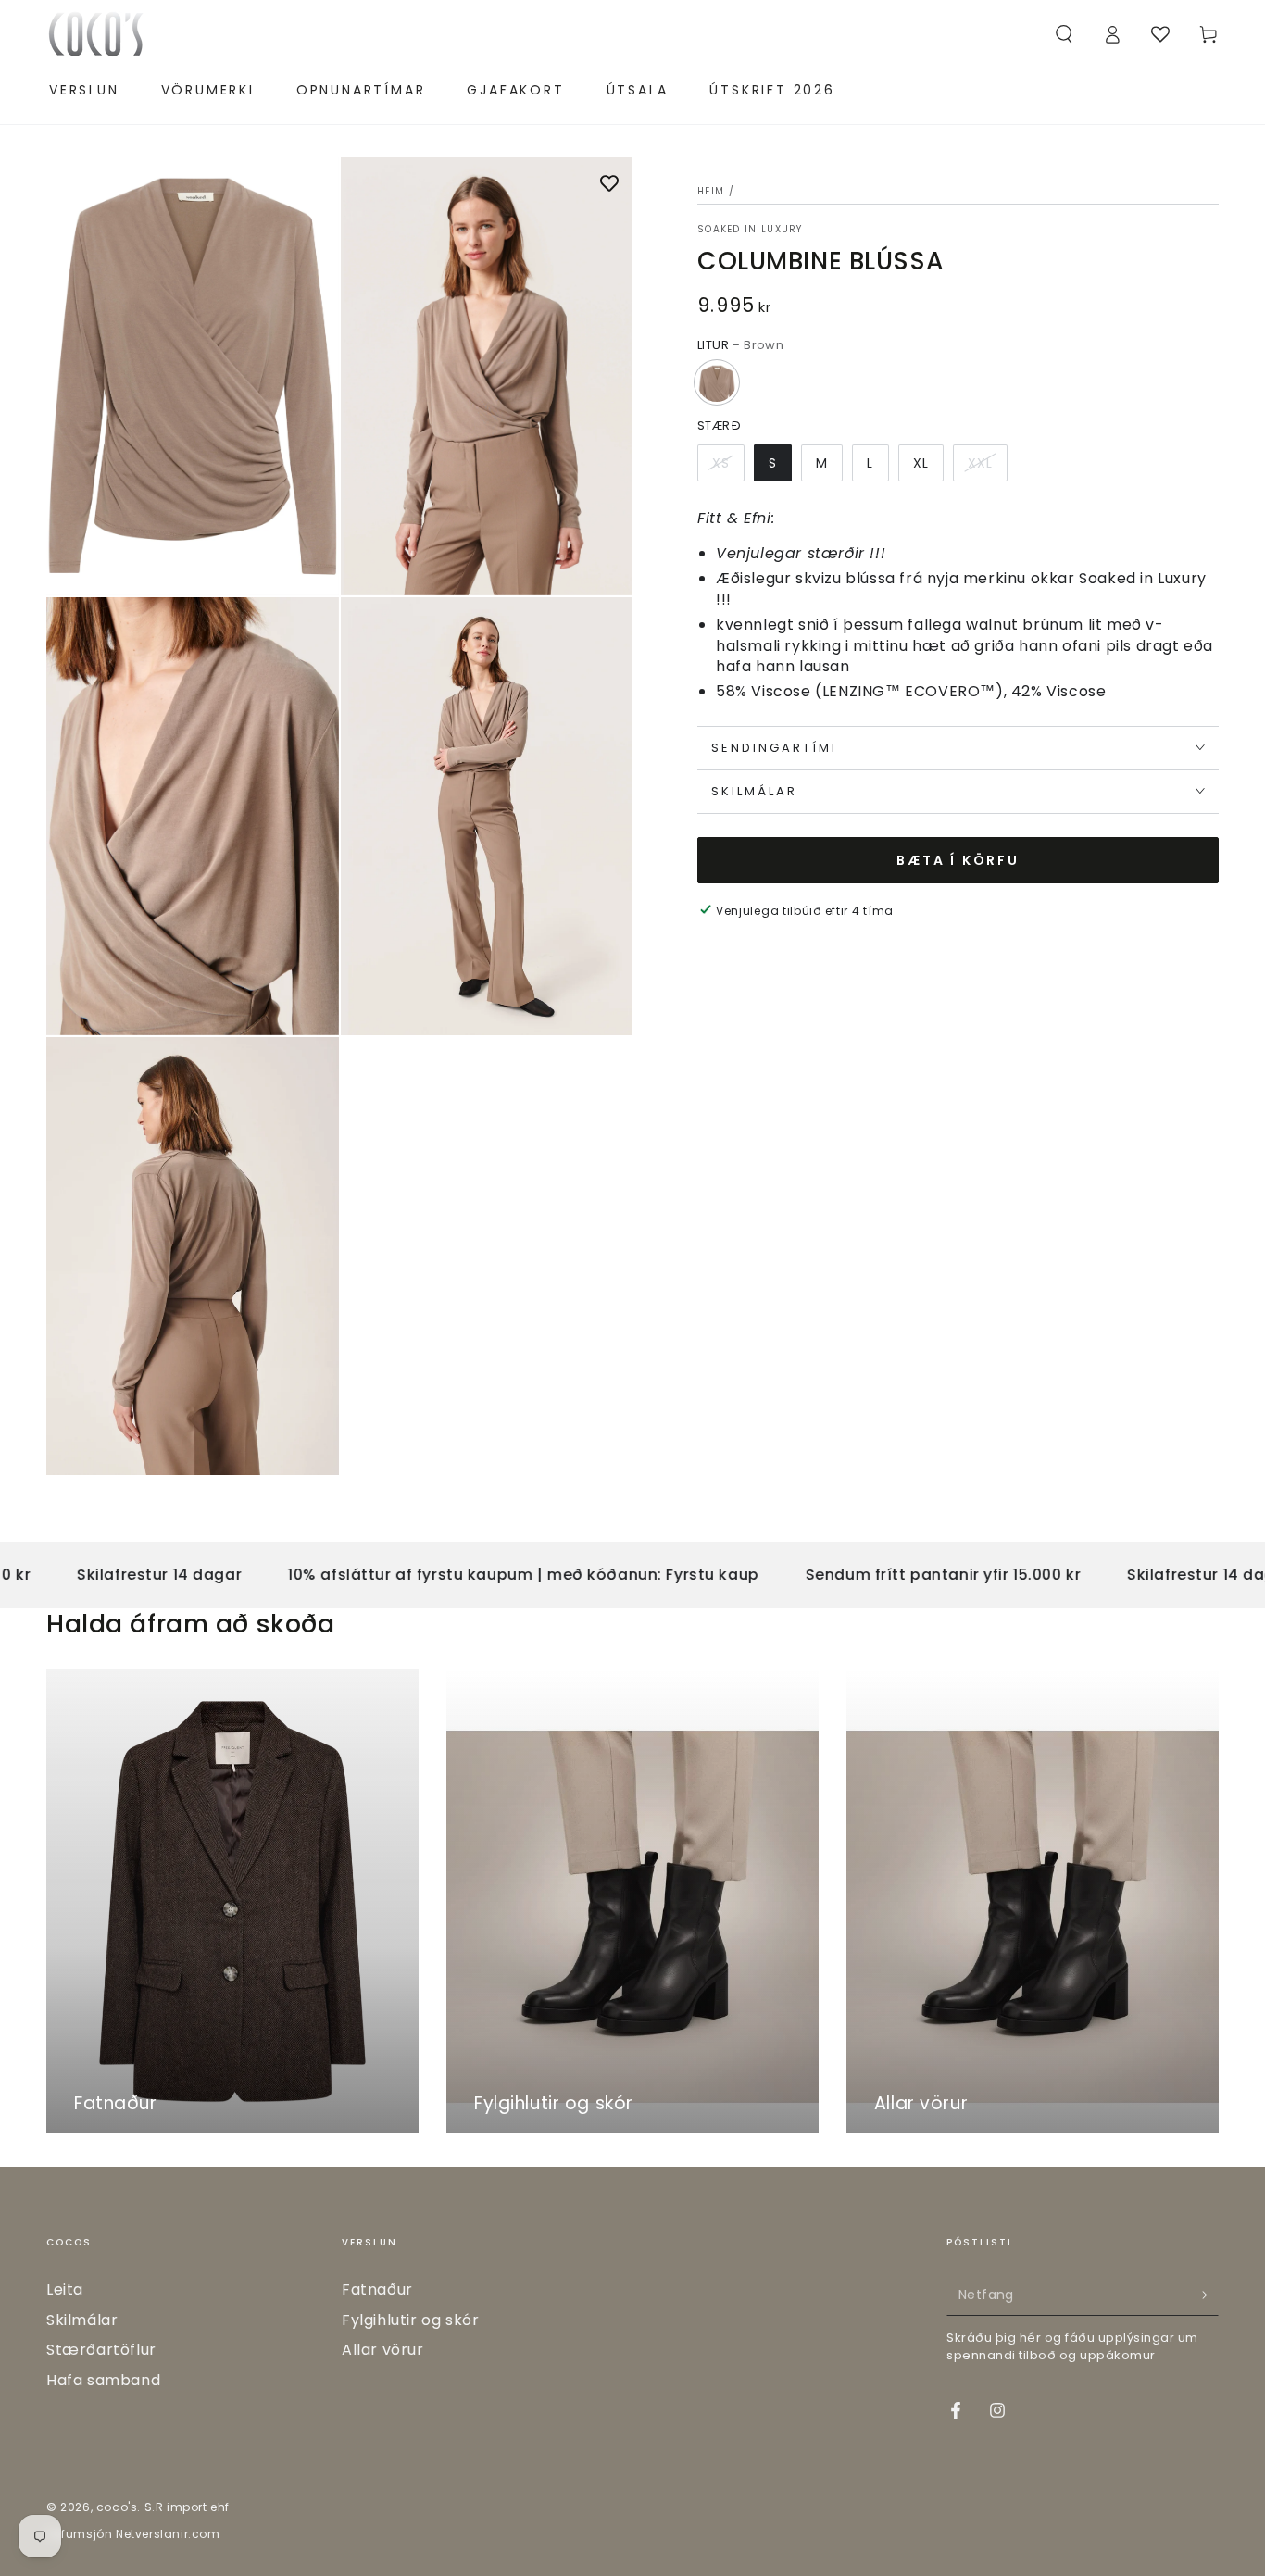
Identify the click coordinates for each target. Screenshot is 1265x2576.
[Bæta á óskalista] (609, 185)
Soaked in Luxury (750, 230)
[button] (1064, 34)
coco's (117, 2507)
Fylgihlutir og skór (410, 2320)
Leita (65, 2289)
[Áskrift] (1208, 2295)
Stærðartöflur (101, 2350)
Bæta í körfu (958, 860)
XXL (980, 462)
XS (721, 462)
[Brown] (717, 382)
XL (921, 462)
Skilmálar (82, 2320)
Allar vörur (383, 2350)
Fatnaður (377, 2289)
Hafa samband (103, 2380)
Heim (711, 191)
